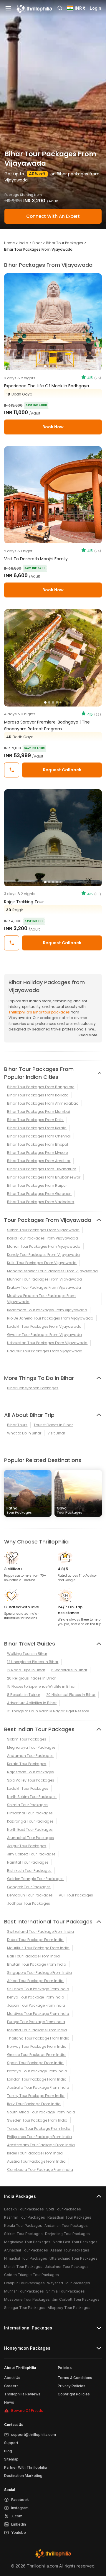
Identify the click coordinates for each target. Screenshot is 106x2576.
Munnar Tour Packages (24, 2291)
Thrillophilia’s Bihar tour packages (39, 1012)
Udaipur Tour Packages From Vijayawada (45, 1351)
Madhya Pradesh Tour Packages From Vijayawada (41, 1299)
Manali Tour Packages (23, 2267)
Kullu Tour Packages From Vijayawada (42, 1263)
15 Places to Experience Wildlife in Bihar (41, 1686)
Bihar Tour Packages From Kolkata (38, 1095)
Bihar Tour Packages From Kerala (37, 1128)
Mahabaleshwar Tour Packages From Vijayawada (52, 1271)
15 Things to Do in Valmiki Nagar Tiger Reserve (48, 1711)
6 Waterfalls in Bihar (69, 1670)
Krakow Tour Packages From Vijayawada (44, 1287)
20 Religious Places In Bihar (32, 1678)
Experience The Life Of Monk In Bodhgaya (47, 386)
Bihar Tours (17, 1425)
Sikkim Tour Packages (27, 1739)
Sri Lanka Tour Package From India (38, 1989)
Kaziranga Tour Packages (30, 1821)
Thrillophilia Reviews (22, 2394)
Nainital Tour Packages (28, 1862)
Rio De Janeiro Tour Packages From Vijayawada (50, 1318)
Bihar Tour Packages (64, 243)
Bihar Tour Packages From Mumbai (39, 1112)
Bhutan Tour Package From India (37, 1964)
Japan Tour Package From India (36, 2005)
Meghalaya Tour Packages (31, 1747)
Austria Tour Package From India (36, 2161)
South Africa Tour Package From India (41, 2112)
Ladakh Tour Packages (28, 1788)
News (9, 2402)
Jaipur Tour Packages (27, 1846)
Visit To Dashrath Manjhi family (36, 559)
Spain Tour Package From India (35, 2063)
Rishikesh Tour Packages (29, 1871)
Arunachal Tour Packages (30, 1838)
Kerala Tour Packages (27, 1764)
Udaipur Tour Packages (24, 2283)
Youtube (19, 2532)
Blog (8, 2451)
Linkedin (19, 2524)
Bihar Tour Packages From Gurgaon (39, 1194)
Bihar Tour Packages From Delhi (35, 1120)
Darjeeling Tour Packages (67, 2234)
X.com (17, 2516)
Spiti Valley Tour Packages (31, 1780)
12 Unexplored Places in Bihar (33, 1662)
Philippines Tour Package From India (39, 2137)
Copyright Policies (74, 2394)
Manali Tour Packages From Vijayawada (44, 1246)
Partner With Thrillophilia (25, 2467)
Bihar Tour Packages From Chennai (39, 1136)
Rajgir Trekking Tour (24, 902)
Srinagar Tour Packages (25, 2308)
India (24, 243)
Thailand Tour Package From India (38, 2038)
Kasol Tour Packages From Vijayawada (43, 1238)
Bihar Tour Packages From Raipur (37, 1185)
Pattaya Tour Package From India (37, 2071)
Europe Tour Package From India (36, 2022)
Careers (11, 2386)
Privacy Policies (72, 2386)
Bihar (37, 243)
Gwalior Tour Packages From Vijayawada (44, 1335)
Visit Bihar (56, 1433)
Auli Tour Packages (76, 1895)
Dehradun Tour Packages (30, 1895)
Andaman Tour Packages (30, 1756)
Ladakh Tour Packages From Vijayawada (44, 1326)
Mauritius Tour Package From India (38, 1948)
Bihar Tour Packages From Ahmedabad (43, 1103)
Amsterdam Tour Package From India (41, 2145)
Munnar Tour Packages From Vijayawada (44, 1279)
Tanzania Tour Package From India (39, 2128)
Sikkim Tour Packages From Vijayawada (43, 1230)
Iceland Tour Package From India (37, 2030)
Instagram (20, 2508)
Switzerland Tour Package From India (40, 1931)
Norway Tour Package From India (37, 2046)
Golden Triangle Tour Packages (35, 1879)
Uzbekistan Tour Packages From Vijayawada (47, 1343)
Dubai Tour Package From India (35, 1940)
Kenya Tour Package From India (36, 1997)
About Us (12, 2378)
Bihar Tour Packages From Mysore (37, 1153)
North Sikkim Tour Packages (32, 1797)
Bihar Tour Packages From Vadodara (41, 1202)
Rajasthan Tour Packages (30, 1772)
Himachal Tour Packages (30, 1813)
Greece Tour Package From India (36, 2055)
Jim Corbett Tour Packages (31, 1854)
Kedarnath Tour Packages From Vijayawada (47, 1310)
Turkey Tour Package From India (36, 2096)
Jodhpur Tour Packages (29, 1903)
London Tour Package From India (37, 2079)
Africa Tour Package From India (35, 1981)
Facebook (20, 2500)
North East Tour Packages (30, 1829)
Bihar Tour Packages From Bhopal (38, 1144)
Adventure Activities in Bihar (32, 1703)
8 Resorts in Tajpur (24, 1695)
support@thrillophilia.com (34, 2435)
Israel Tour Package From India (35, 2153)
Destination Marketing (23, 2476)
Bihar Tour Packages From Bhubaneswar (44, 1177)
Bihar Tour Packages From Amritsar (39, 1161)
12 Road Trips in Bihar (26, 1670)
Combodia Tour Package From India (40, 2170)
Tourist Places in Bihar (53, 1425)
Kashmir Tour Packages (25, 2217)
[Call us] (12, 770)
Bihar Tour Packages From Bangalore (41, 1087)
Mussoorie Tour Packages (27, 2299)
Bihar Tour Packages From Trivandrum (42, 1169)
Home (9, 243)
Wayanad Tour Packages (69, 2283)
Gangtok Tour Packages (29, 1887)
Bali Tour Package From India (33, 1956)
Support (11, 2443)
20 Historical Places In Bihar (71, 1695)
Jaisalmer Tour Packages (67, 2267)
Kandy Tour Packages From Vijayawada (43, 1255)
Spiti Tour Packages (64, 2209)
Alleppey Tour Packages (69, 2308)
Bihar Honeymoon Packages (33, 1388)
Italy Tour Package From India (34, 2104)
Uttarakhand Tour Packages (73, 2258)
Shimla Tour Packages (27, 1805)
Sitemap (11, 2459)
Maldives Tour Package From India (38, 2014)
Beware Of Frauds (27, 2411)
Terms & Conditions (75, 2378)
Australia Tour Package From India (38, 2087)
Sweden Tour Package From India (37, 2120)
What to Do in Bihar (24, 1433)
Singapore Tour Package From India (39, 1973)
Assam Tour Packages (70, 2250)
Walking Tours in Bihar (27, 1654)
